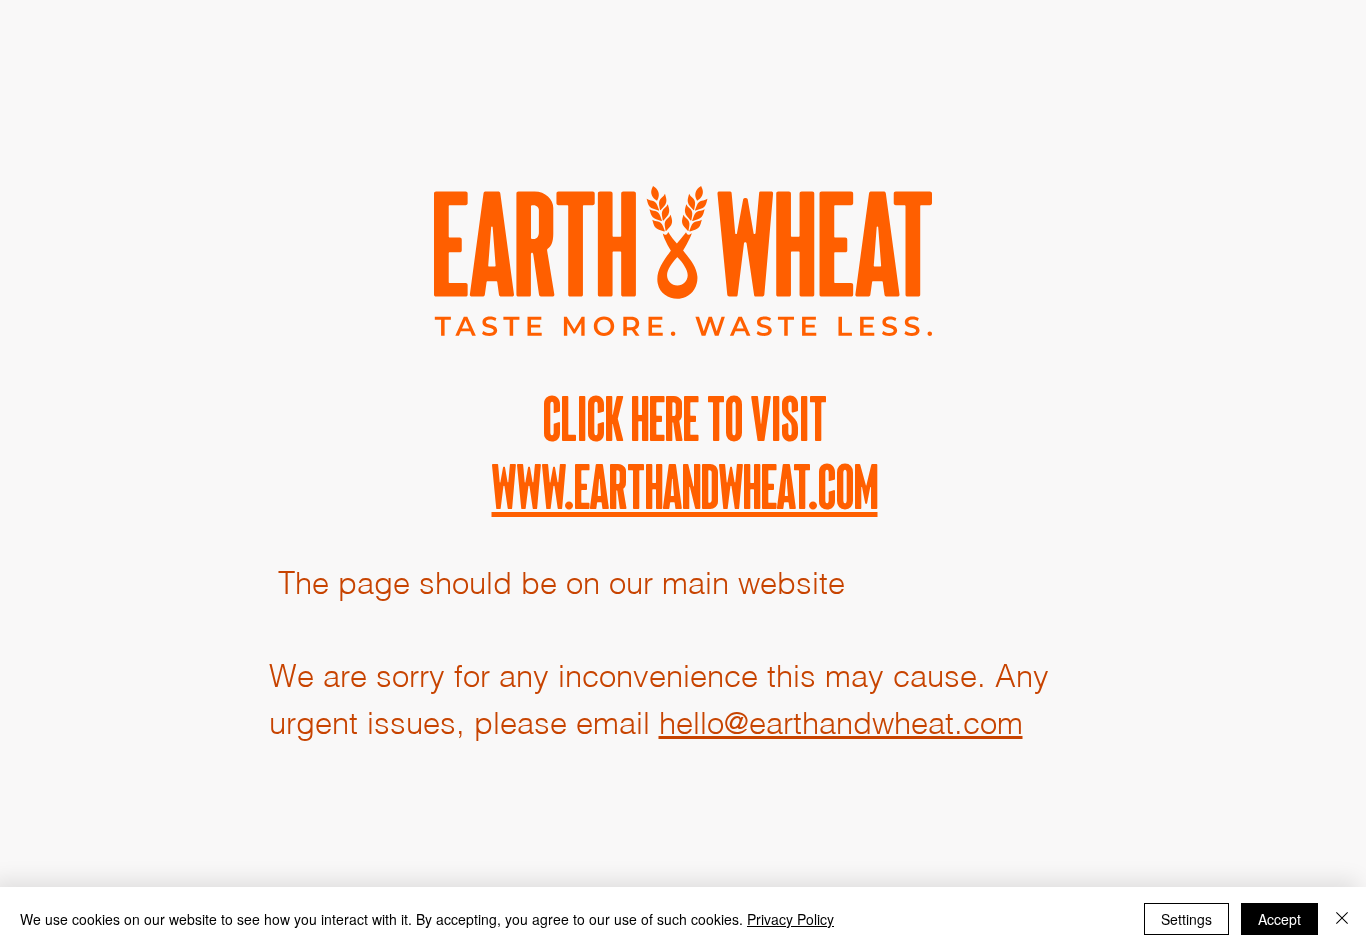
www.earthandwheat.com (685, 486)
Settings (1186, 919)
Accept (1279, 919)
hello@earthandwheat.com (841, 723)
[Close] (1342, 919)
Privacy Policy (790, 919)
